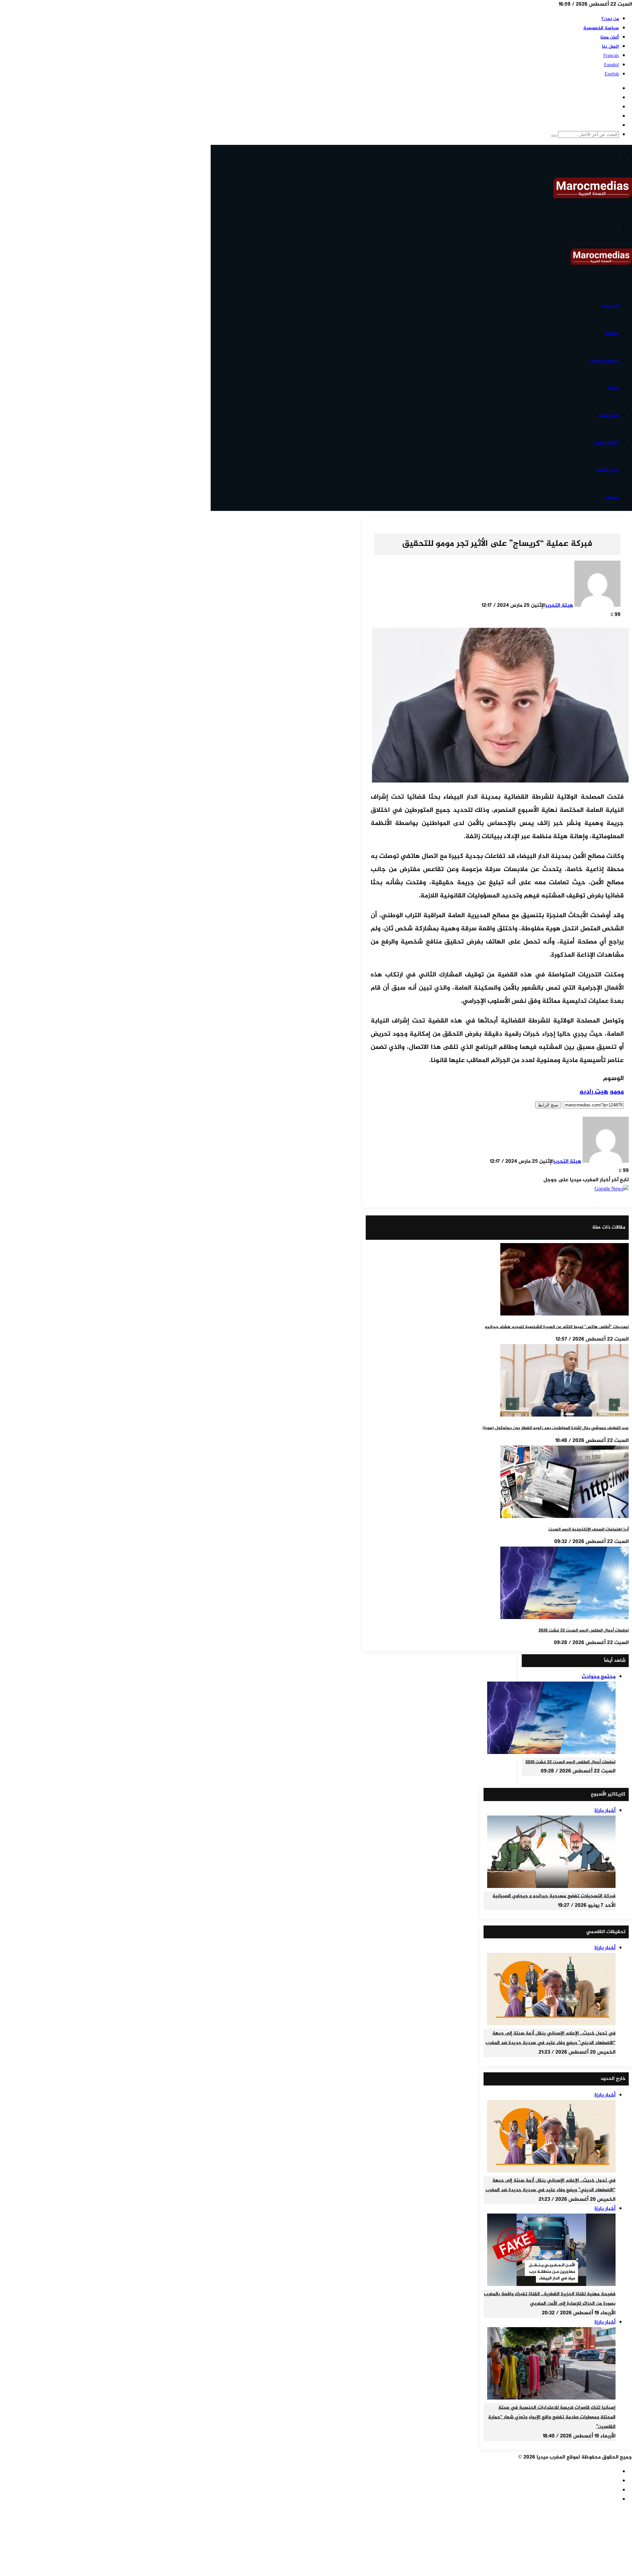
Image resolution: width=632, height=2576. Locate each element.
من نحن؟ (610, 19)
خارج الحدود (607, 470)
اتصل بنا (610, 47)
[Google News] (612, 1189)
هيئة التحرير (559, 606)
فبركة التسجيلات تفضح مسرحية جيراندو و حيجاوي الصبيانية (554, 1896)
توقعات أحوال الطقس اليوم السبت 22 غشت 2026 (584, 1631)
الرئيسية (610, 306)
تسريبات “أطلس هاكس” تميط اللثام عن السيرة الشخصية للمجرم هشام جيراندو (557, 1327)
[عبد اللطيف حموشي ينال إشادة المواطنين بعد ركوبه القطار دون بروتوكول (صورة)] (565, 1415)
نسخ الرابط (548, 1105)
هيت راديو (594, 1092)
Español (611, 65)
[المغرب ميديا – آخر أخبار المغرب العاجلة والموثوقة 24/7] (593, 197)
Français (611, 56)
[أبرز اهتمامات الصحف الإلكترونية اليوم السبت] (565, 1517)
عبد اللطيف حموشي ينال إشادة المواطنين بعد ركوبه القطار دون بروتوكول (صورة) (556, 1428)
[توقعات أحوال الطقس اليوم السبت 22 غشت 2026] (565, 1618)
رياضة (613, 388)
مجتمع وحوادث (604, 361)
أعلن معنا (610, 37)
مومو (617, 1092)
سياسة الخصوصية (601, 28)
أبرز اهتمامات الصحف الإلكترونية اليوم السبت (589, 1529)
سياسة (612, 333)
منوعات (612, 497)
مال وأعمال (608, 415)
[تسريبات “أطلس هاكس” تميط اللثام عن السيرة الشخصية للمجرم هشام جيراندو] (565, 1314)
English (612, 74)
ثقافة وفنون (606, 443)
